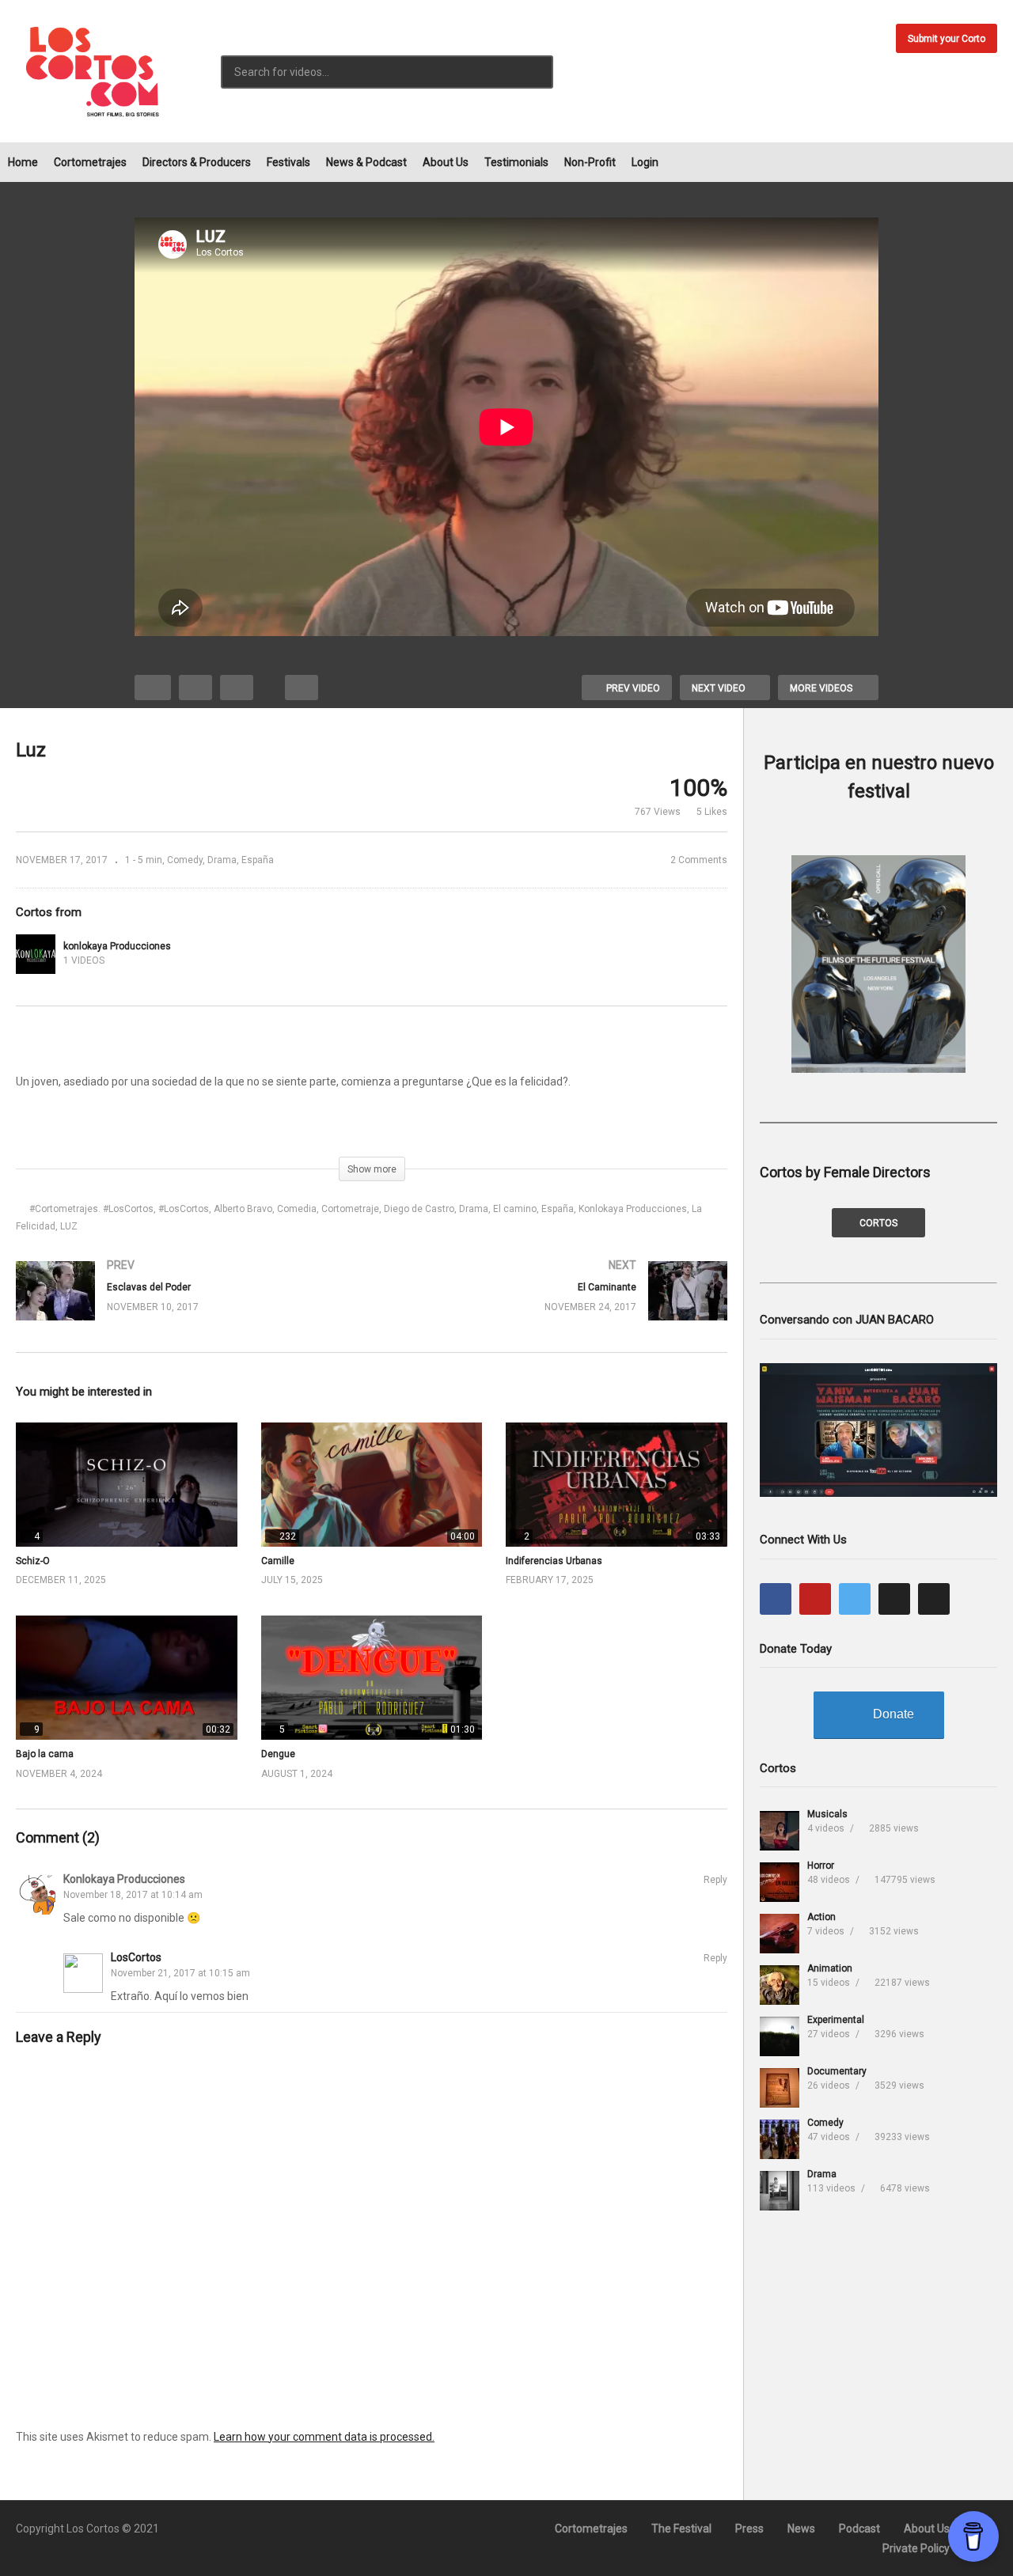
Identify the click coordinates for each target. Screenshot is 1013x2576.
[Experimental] (780, 2036)
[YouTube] (815, 1599)
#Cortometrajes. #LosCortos (91, 1209)
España (258, 860)
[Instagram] (894, 1599)
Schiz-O (33, 1561)
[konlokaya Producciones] (36, 954)
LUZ (69, 1226)
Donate (893, 1714)
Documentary (837, 2071)
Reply (715, 1880)
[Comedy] (780, 2139)
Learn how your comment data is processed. (324, 2437)
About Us (446, 162)
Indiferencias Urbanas (554, 1561)
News (801, 2529)
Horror (821, 1866)
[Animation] (780, 1985)
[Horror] (780, 1882)
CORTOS (878, 1223)
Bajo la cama (45, 1754)
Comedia (297, 1209)
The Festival (681, 2529)
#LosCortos (184, 1209)
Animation (830, 1968)
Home (23, 162)
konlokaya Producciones (117, 946)
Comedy (185, 860)
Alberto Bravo (243, 1209)
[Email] (934, 1599)
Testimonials (516, 162)
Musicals (827, 1814)
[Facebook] (776, 1599)
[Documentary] (780, 2088)
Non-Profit (590, 162)
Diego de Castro (419, 1209)
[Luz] (127, 1485)
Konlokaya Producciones (633, 1209)
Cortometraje (350, 1209)
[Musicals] (780, 1831)
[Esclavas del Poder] (186, 1307)
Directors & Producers (197, 162)
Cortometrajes (90, 162)
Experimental (836, 2020)
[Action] (780, 1934)
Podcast (859, 2529)
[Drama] (780, 2191)
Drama (222, 860)
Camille (278, 1561)
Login (645, 162)
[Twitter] (855, 1599)
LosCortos (136, 1957)
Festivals (288, 162)
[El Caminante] (558, 1307)
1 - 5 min (144, 860)
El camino (515, 1209)
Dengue (278, 1754)
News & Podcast (366, 162)
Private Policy (916, 2548)
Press (749, 2529)
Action (821, 1917)
